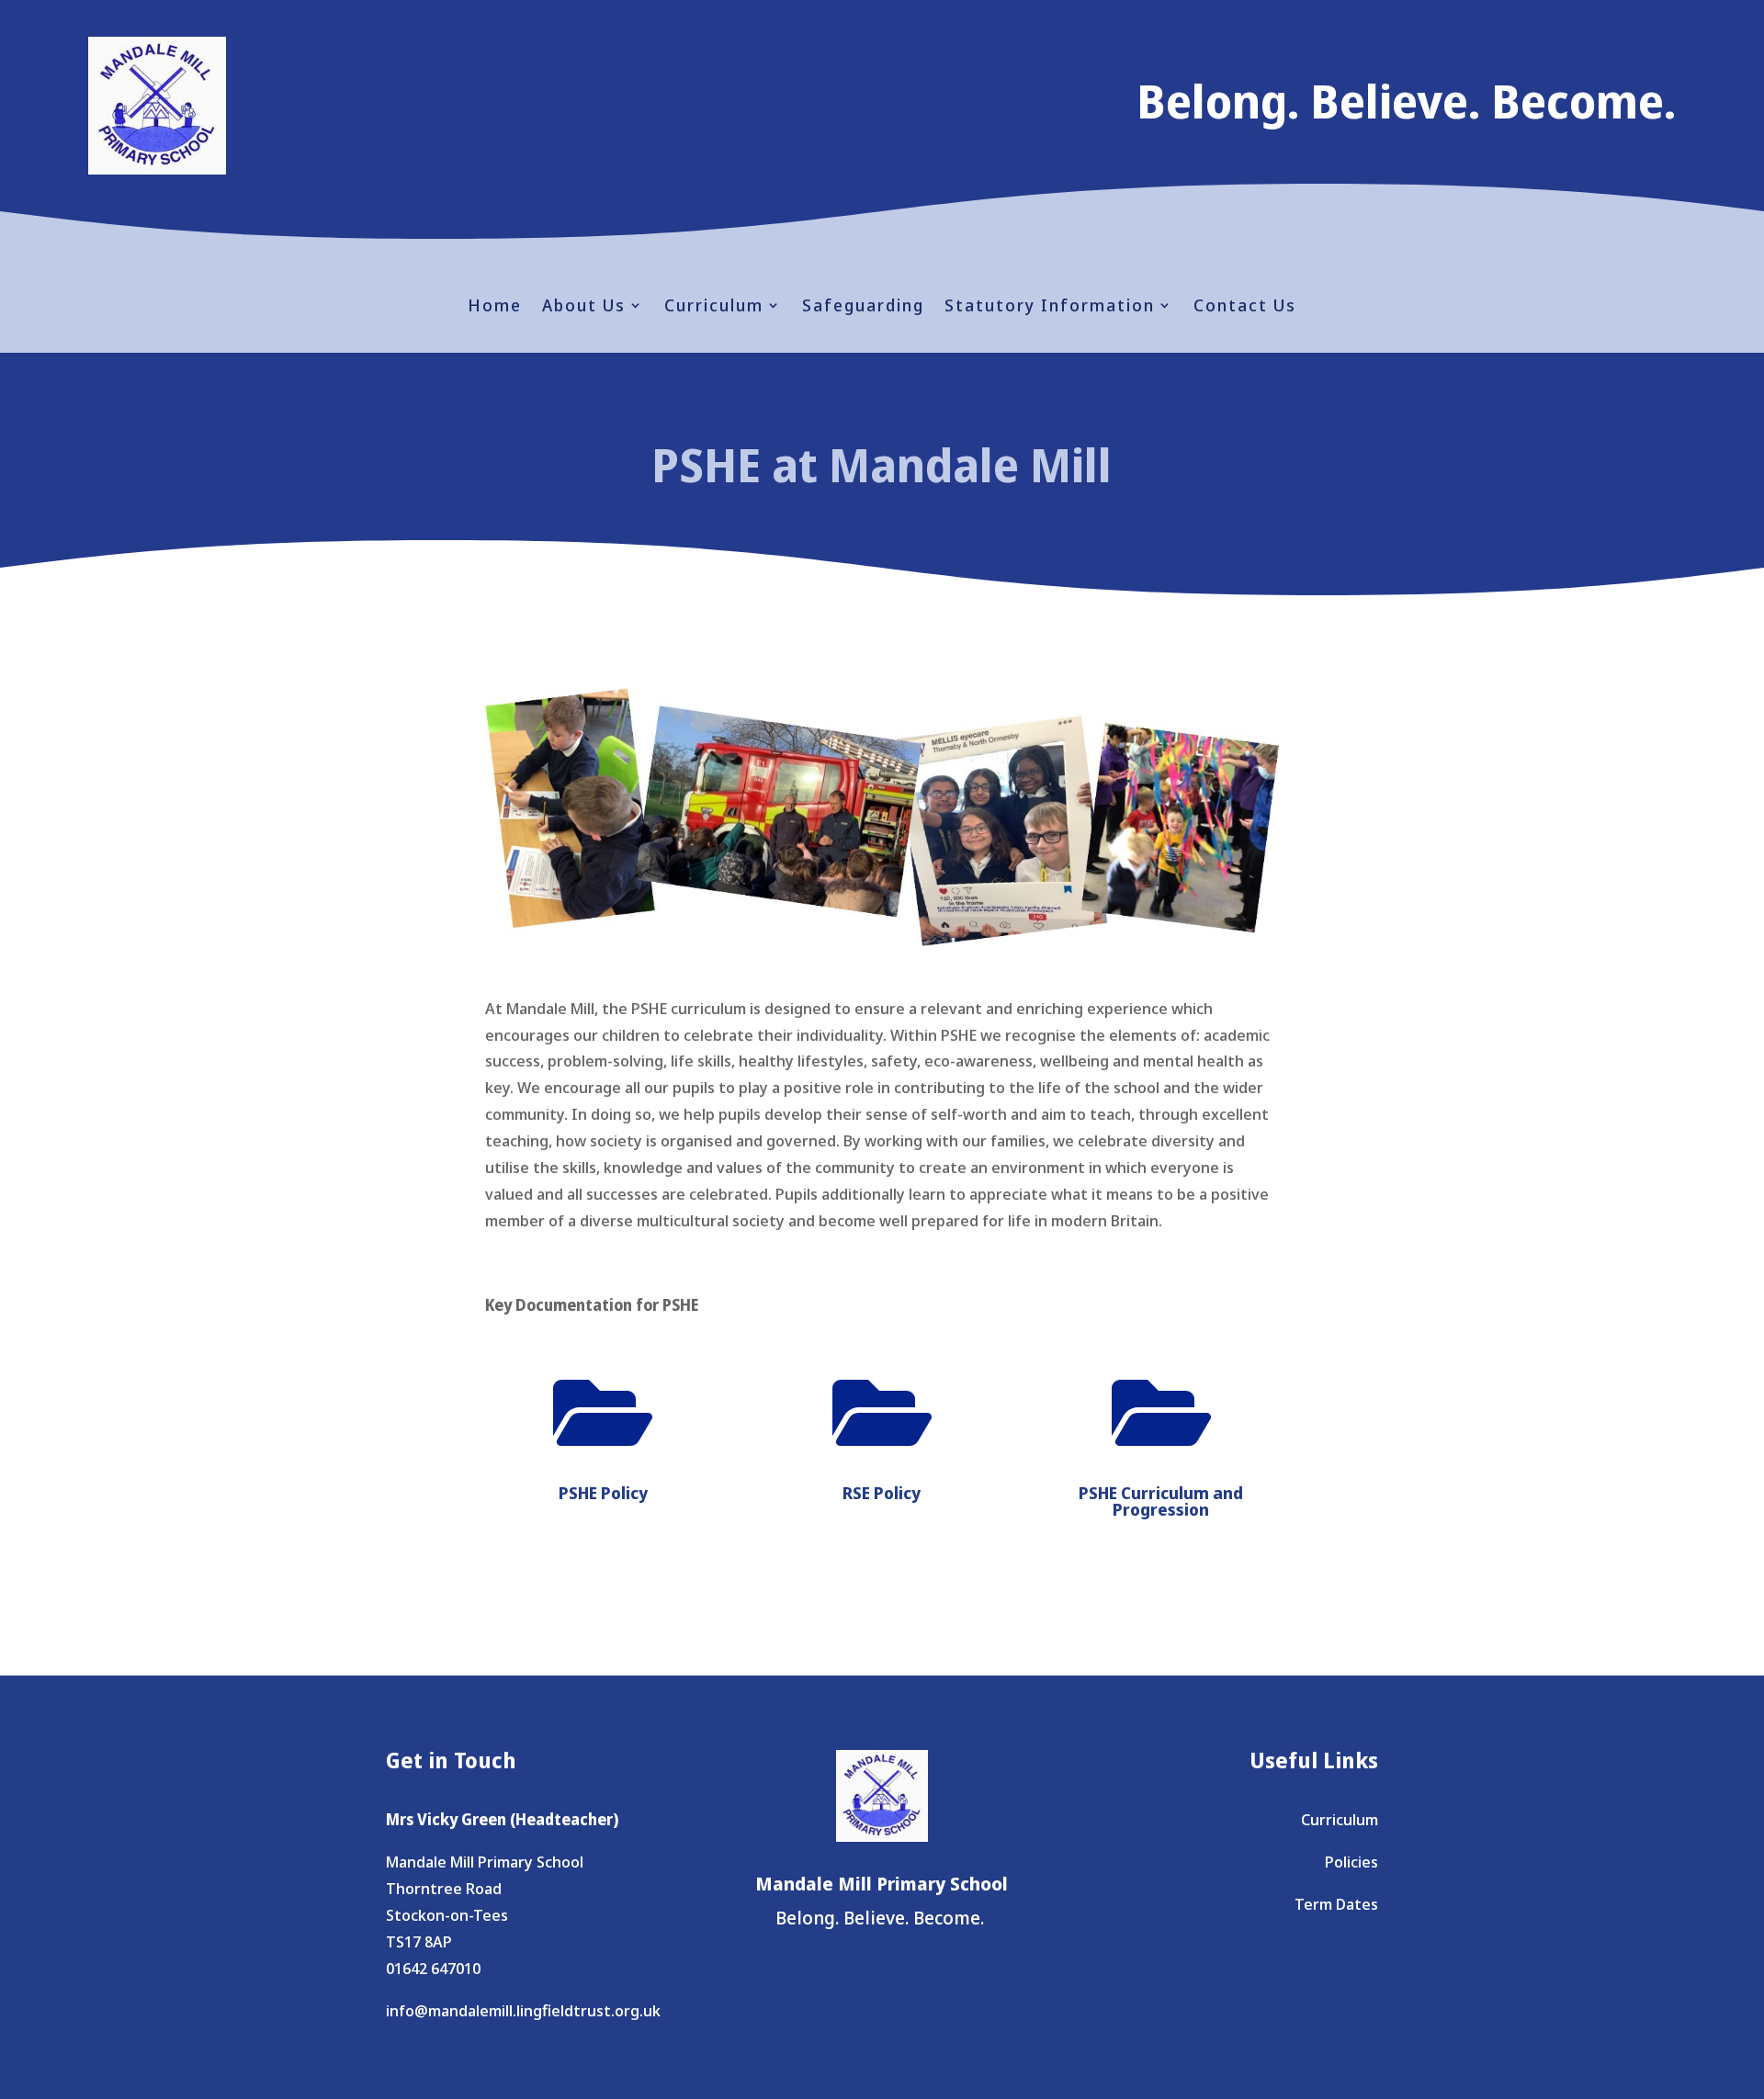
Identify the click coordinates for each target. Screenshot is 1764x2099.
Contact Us (1245, 307)
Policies (1351, 1862)
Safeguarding (863, 307)
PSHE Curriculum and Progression (1161, 1501)
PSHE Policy (603, 1493)
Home (495, 307)
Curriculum (714, 307)
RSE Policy (882, 1493)
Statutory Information (1050, 307)
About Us (584, 307)
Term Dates (1336, 1904)
